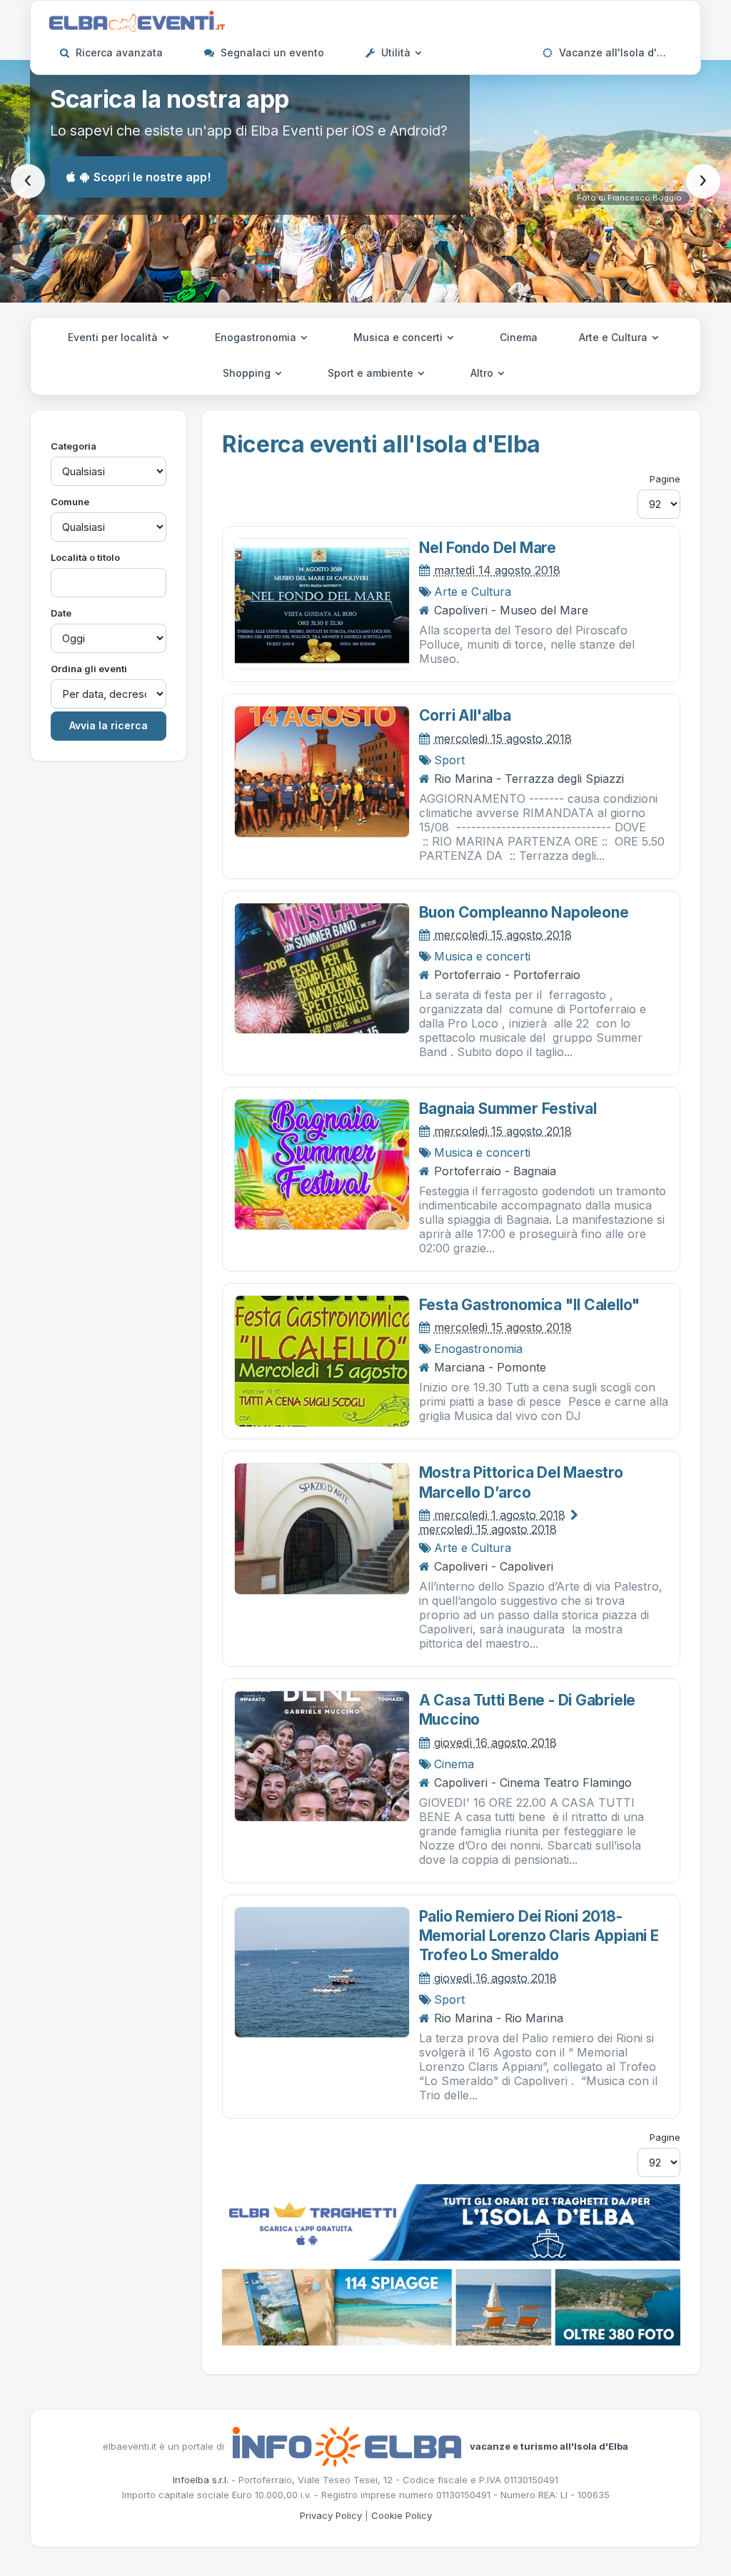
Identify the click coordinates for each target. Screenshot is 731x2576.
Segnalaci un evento (271, 52)
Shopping (248, 373)
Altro (483, 373)
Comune (70, 502)
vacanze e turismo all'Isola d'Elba (549, 2445)
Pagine (665, 479)
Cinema (519, 337)
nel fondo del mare (488, 548)
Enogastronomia (257, 337)
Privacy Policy (331, 2515)
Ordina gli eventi (89, 669)
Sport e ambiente (372, 373)
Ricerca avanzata (118, 52)
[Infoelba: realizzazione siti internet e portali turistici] (347, 2445)
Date (61, 613)
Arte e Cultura (615, 337)
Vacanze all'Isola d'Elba (617, 52)
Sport (449, 760)
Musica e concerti (399, 337)
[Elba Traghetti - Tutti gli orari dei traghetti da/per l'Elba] (451, 2221)
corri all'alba (465, 715)
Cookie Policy (402, 2515)
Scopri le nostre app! (152, 177)
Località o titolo (85, 557)
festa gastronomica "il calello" (530, 1305)
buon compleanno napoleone (524, 912)
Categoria (74, 446)
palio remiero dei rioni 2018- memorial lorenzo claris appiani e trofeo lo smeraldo (539, 1936)
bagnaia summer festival (508, 1109)
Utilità (396, 52)
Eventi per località (114, 337)
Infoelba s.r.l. (201, 2480)
